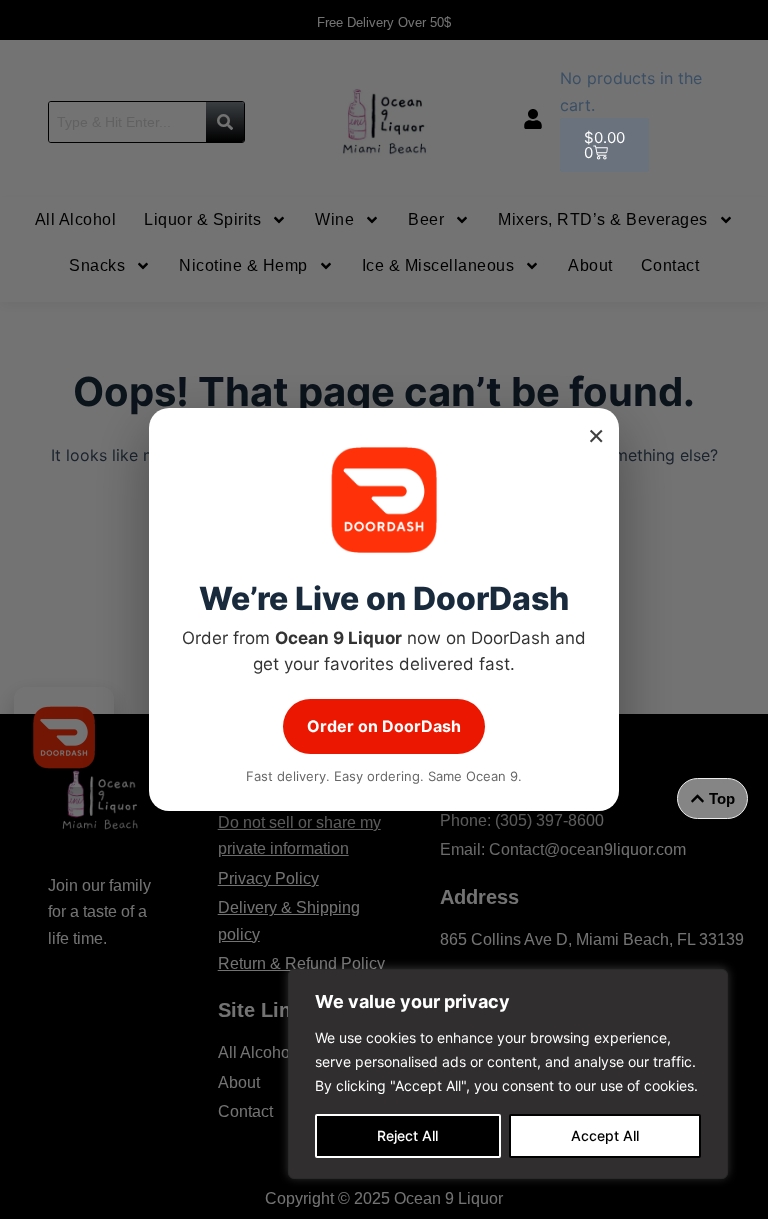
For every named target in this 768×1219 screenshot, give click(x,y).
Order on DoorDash (384, 726)
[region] (508, 1074)
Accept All (605, 1135)
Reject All (407, 1135)
